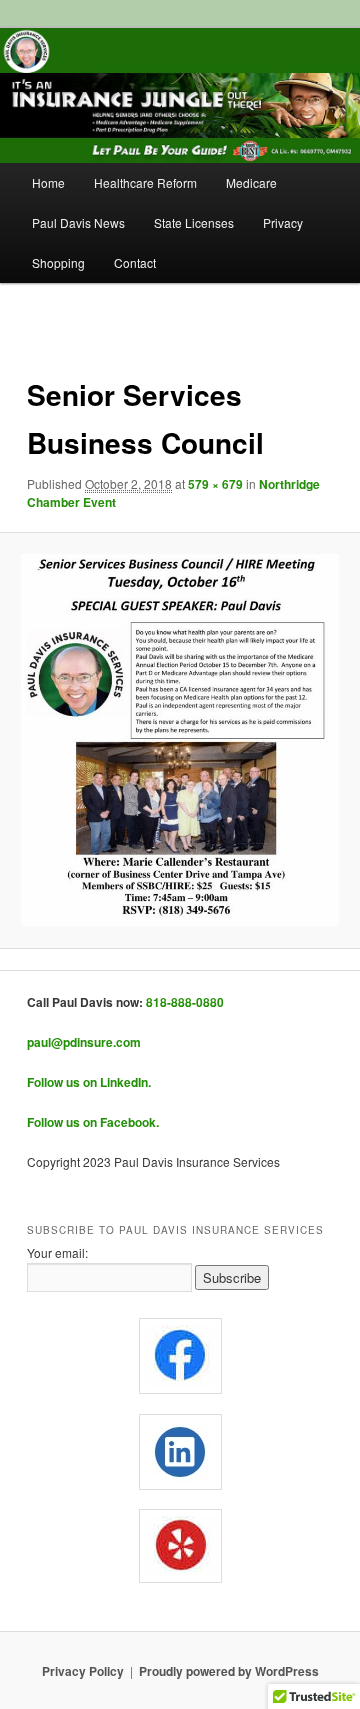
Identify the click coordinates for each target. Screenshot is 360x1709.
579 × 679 (215, 484)
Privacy (283, 222)
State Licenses (194, 222)
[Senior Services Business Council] (179, 740)
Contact (135, 262)
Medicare (251, 182)
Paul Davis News (78, 222)
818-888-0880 (185, 1002)
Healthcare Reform (145, 182)
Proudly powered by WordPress (229, 1671)
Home (48, 182)
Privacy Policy (83, 1671)
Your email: (57, 1252)
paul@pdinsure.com (84, 1042)
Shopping (58, 262)
